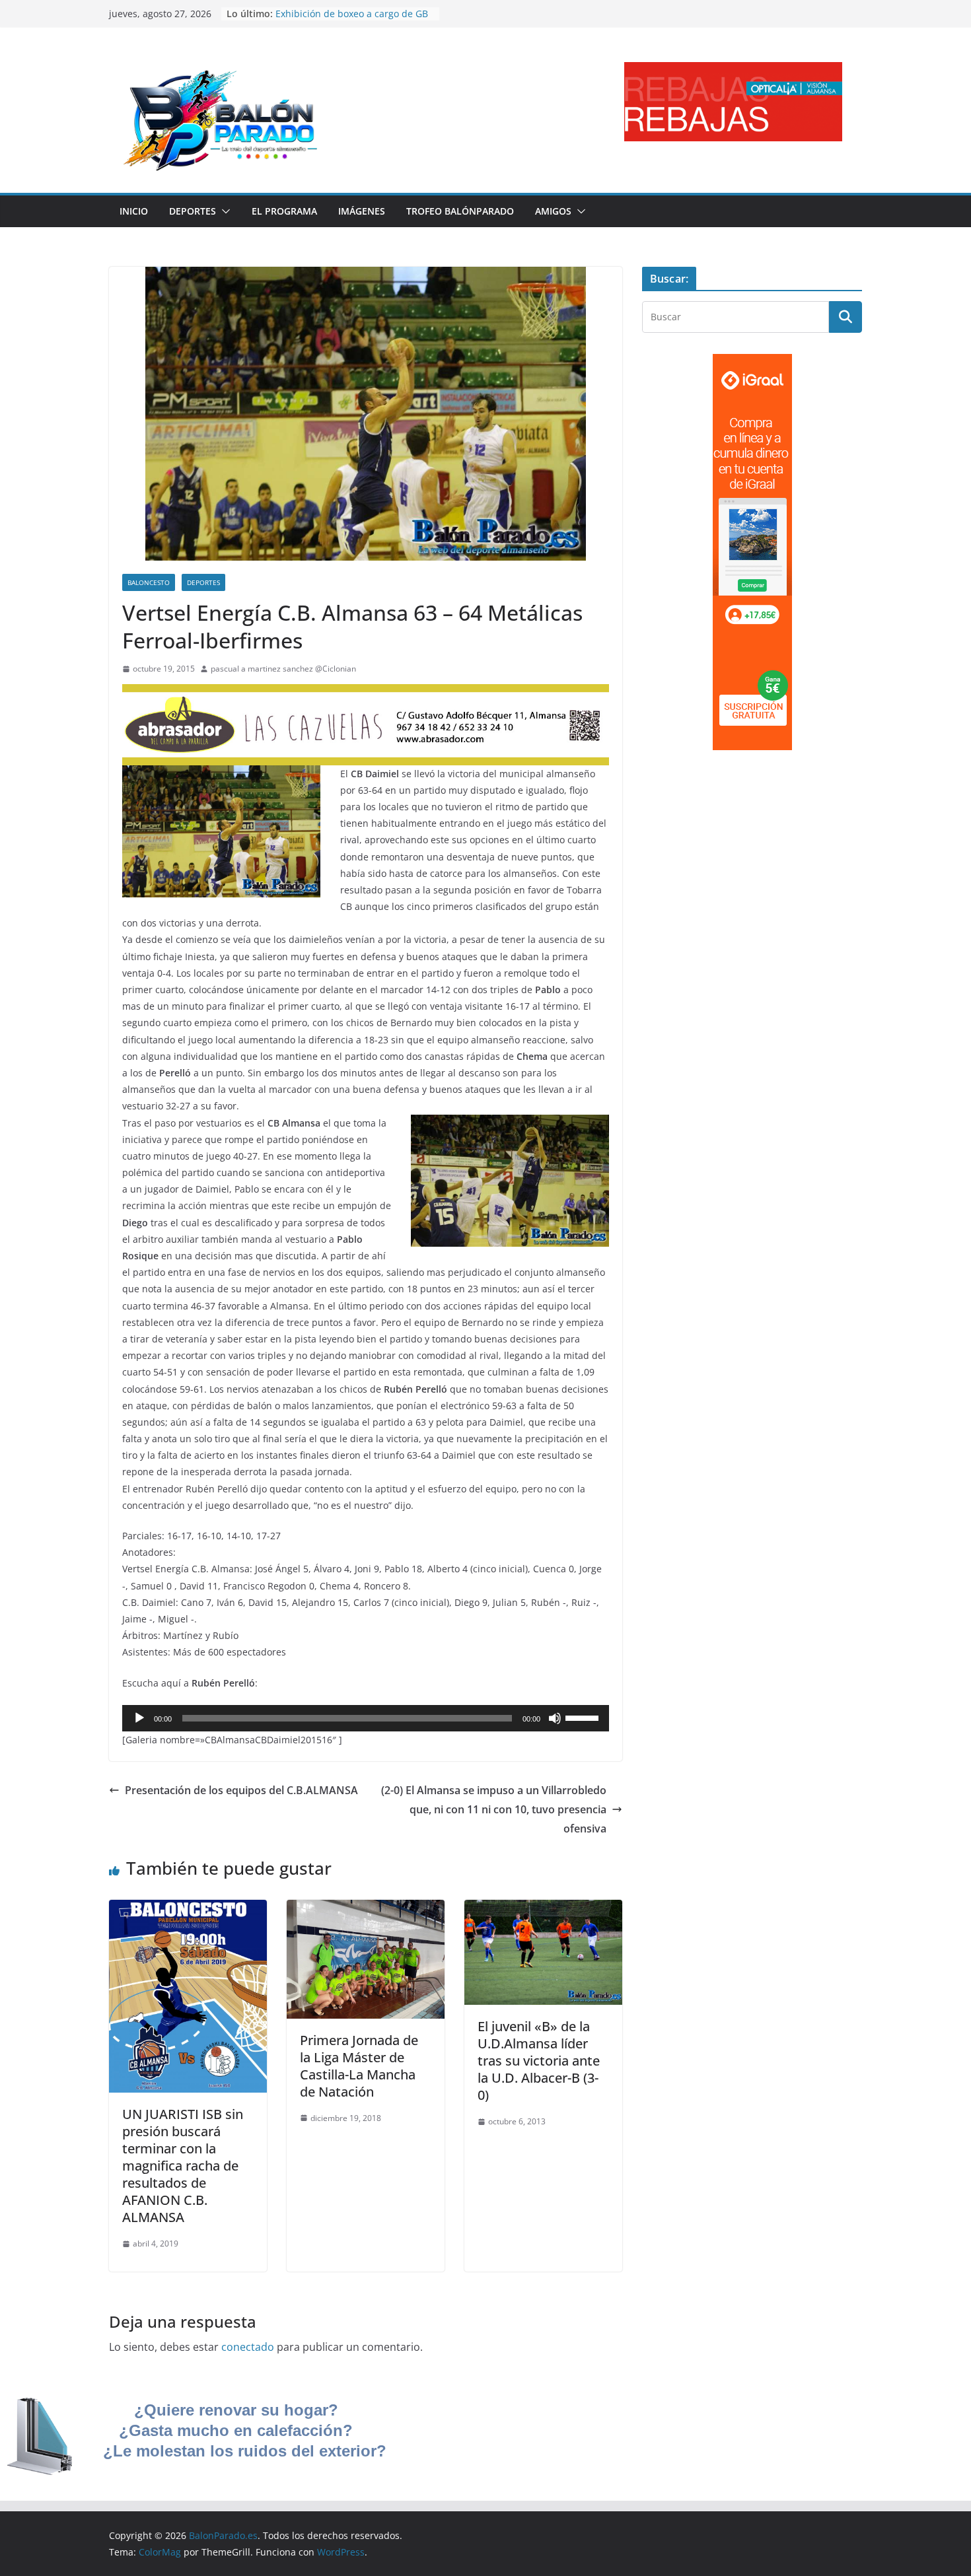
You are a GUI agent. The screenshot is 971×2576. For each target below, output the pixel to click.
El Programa (284, 211)
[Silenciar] (555, 1718)
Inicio (134, 211)
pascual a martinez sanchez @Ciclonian (283, 669)
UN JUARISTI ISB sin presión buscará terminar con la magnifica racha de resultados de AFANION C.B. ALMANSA (183, 2166)
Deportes (193, 211)
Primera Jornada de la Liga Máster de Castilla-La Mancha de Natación (359, 2066)
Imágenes (362, 211)
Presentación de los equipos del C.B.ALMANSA (241, 1790)
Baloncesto (149, 582)
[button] (223, 211)
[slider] (584, 1717)
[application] (366, 1718)
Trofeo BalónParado (460, 211)
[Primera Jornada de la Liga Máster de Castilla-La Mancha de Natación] (366, 1909)
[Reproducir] (139, 1718)
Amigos (553, 211)
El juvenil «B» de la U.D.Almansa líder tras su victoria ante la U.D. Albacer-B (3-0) (539, 2061)
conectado (248, 2347)
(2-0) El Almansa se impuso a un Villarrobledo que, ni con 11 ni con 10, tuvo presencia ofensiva (494, 1809)
